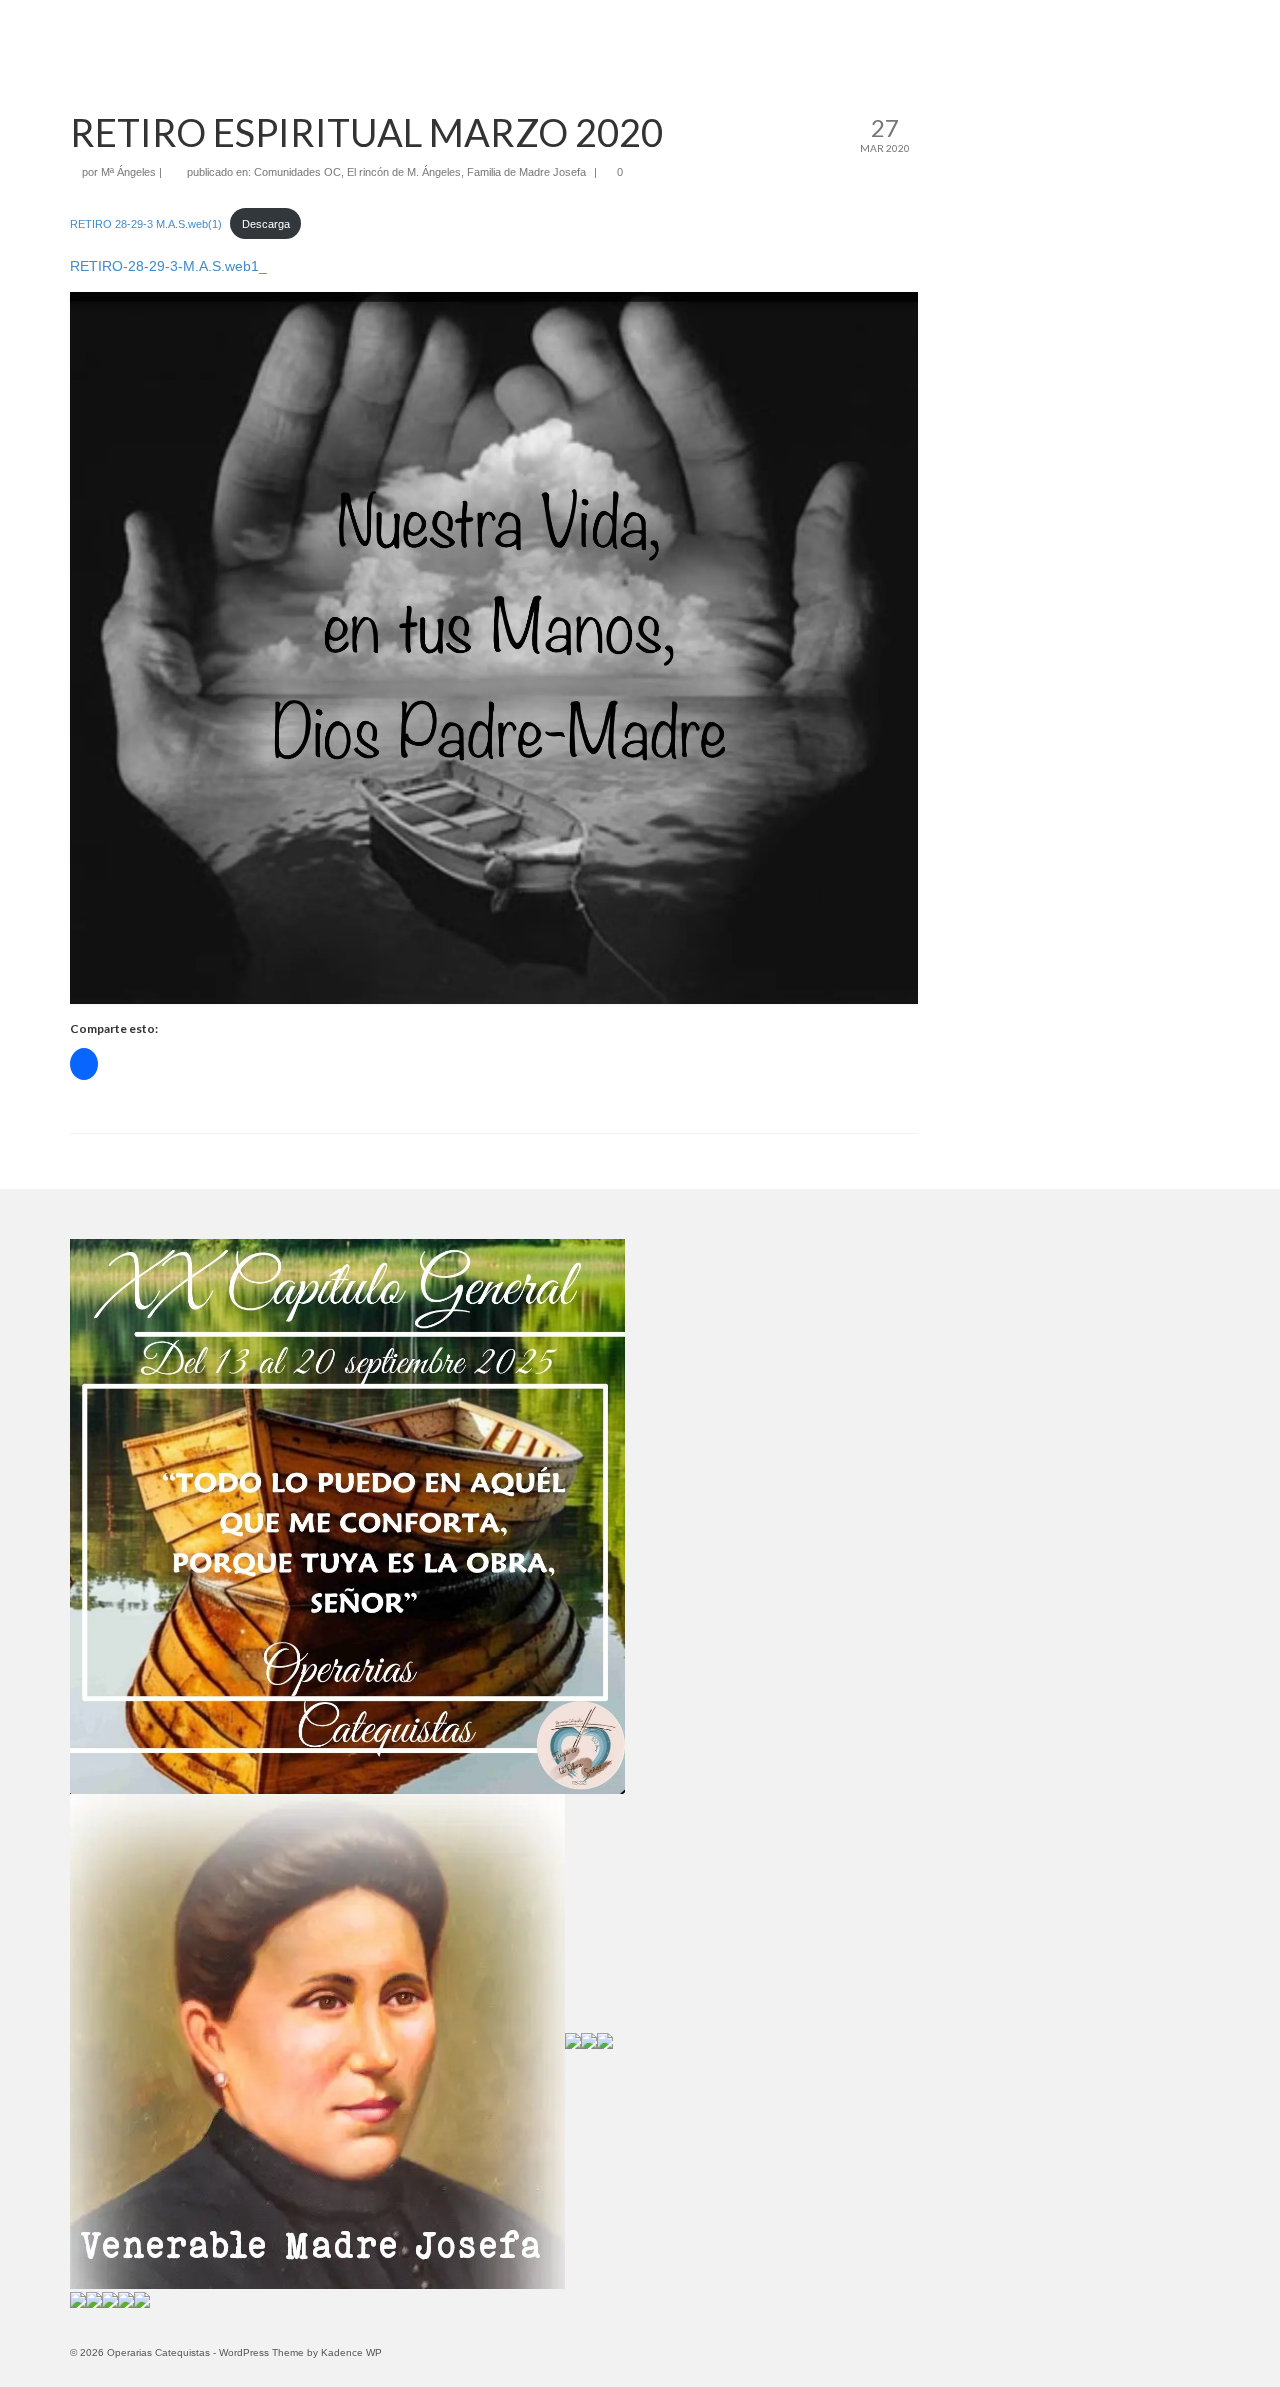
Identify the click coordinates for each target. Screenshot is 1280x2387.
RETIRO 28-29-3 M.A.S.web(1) (146, 224)
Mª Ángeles (128, 172)
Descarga (266, 224)
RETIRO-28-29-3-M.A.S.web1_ (168, 266)
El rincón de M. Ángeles (404, 172)
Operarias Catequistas (640, 27)
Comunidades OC (297, 172)
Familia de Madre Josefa (526, 172)
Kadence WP (351, 2352)
